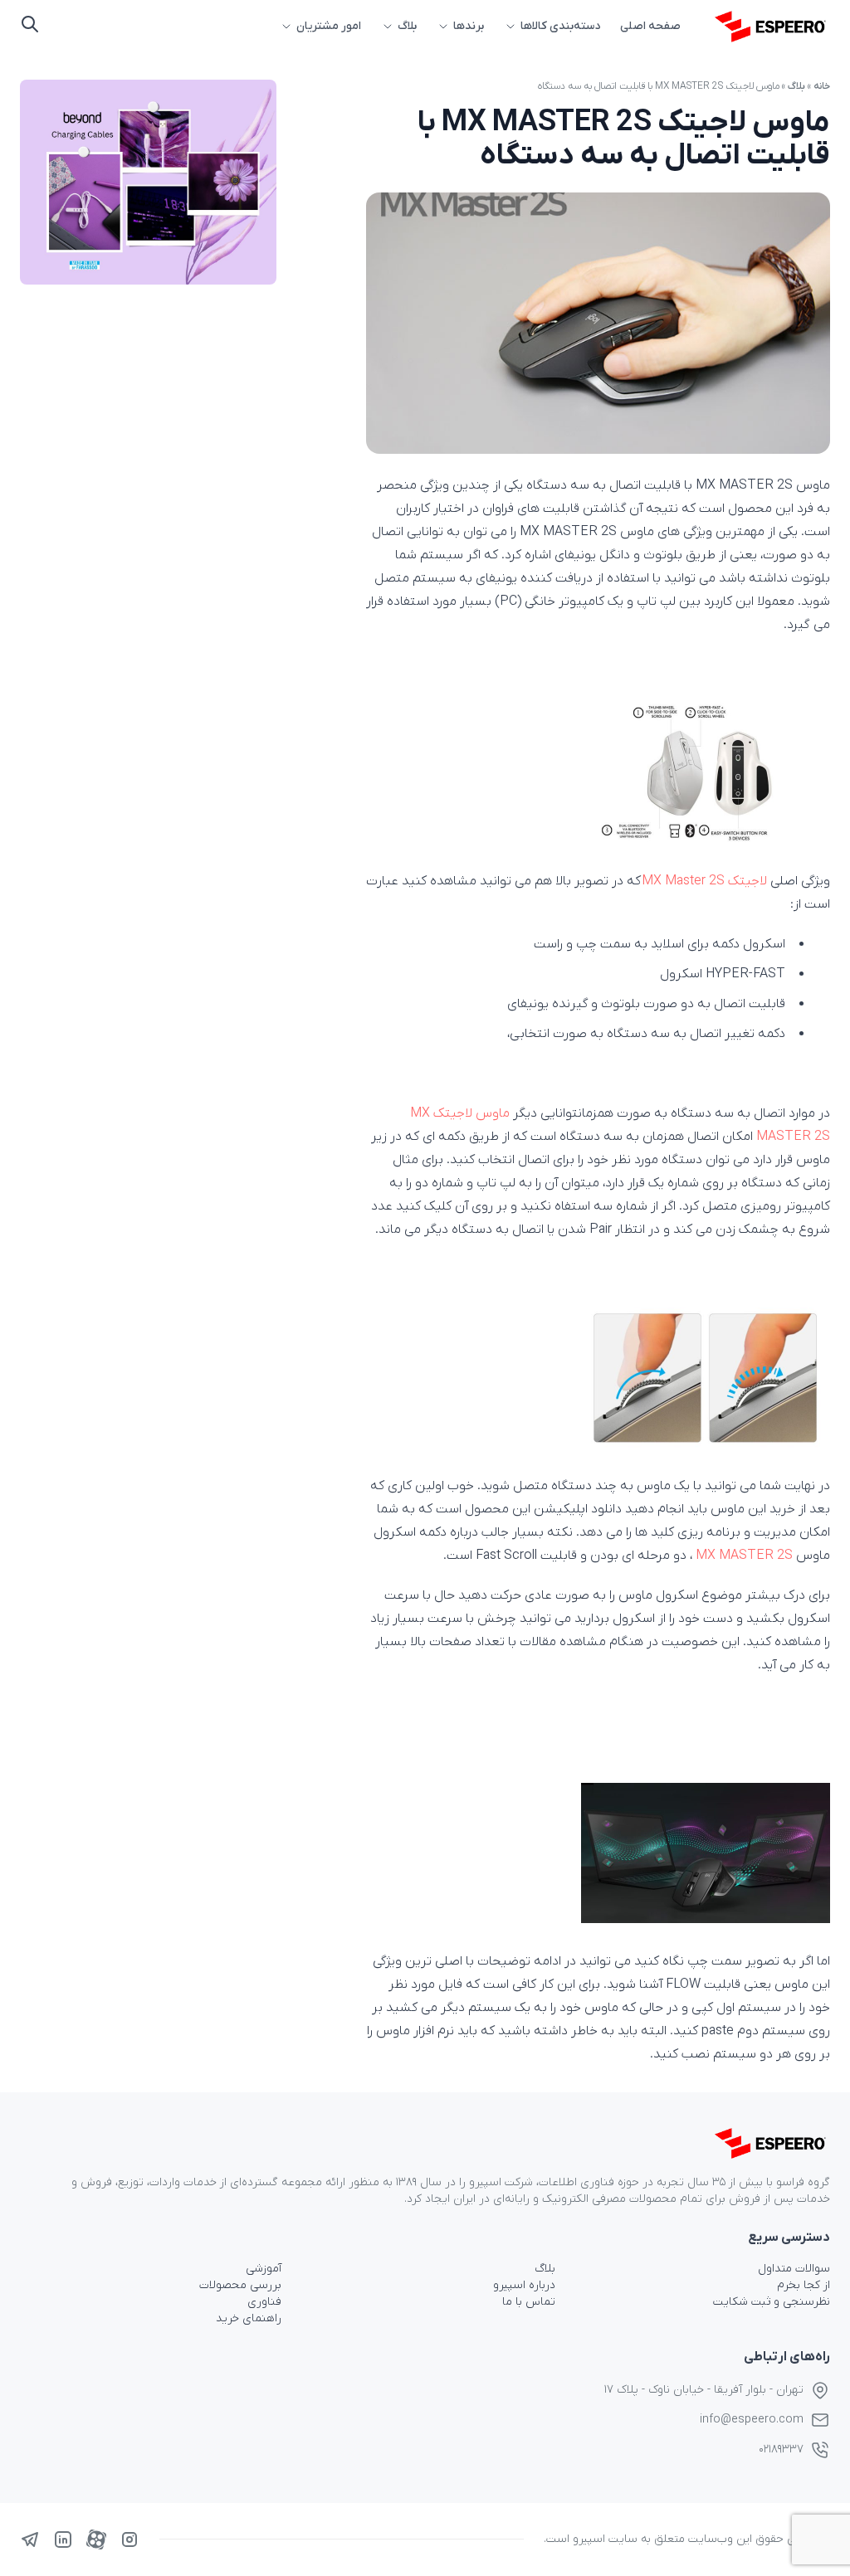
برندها (469, 26)
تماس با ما (529, 2302)
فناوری (264, 2302)
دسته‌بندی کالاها (560, 26)
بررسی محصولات (240, 2285)
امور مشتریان (329, 26)
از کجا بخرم (804, 2285)
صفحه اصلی (650, 26)
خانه (822, 86)
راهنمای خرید (249, 2318)
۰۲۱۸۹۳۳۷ (781, 2449)
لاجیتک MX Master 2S (704, 881)
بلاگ (407, 26)
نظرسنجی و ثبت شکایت (772, 2302)
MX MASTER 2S (744, 1556)
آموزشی (264, 2269)
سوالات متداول (794, 2269)
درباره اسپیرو (524, 2285)
